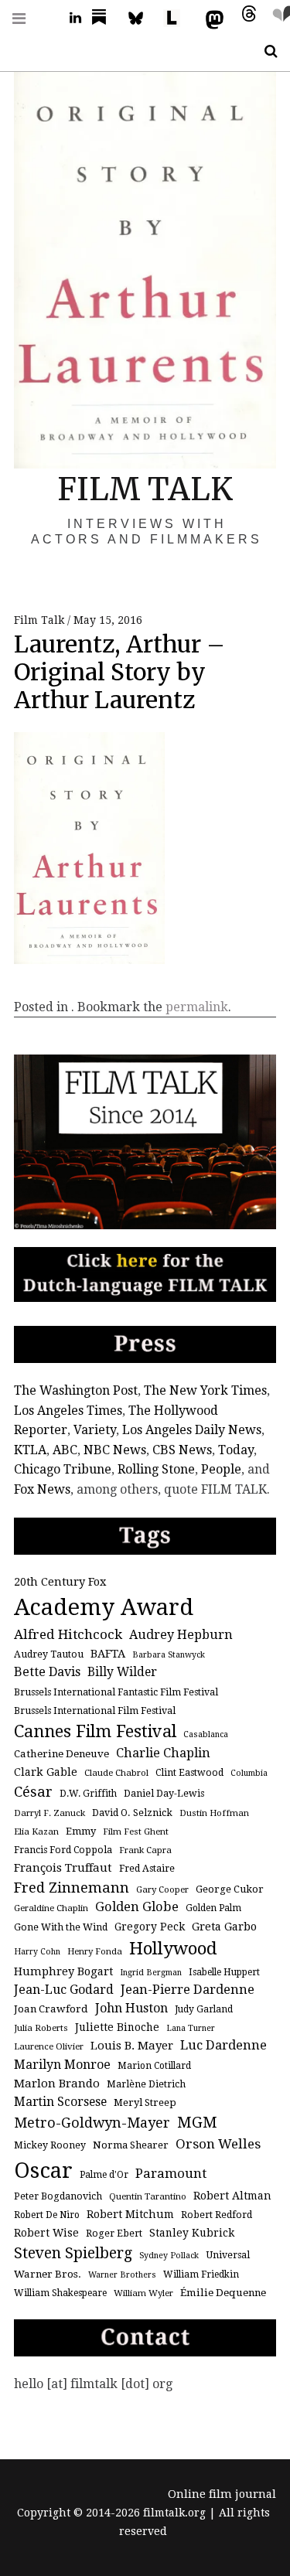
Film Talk (41, 620)
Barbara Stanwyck (169, 1655)
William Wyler (143, 2293)
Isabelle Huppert (224, 1972)
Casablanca (206, 1734)
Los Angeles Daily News (192, 1430)
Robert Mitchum (130, 2214)
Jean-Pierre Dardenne (188, 1990)
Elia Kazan (36, 1831)
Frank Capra (145, 1850)
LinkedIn (70, 18)
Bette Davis (47, 1672)
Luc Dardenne (223, 2045)
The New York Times (205, 1390)
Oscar (43, 2171)
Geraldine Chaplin (51, 1908)
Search (265, 51)
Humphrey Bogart (63, 1971)
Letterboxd (177, 18)
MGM (197, 2123)
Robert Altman (232, 2196)
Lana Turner (191, 2028)
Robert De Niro (47, 2215)
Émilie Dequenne (223, 2293)
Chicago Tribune (63, 1469)
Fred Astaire (147, 1869)
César (33, 1792)
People (221, 1469)
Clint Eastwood (189, 1773)
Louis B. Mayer (132, 2046)
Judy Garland (204, 2009)
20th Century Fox (60, 1581)
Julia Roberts (41, 2028)
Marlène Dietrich (146, 2084)
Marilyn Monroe (62, 2065)
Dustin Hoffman (214, 1813)
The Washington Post (76, 1390)
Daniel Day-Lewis (164, 1794)
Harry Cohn (37, 1952)
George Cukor (230, 1889)
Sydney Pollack (169, 2256)
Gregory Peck (150, 1927)
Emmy (81, 1831)
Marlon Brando (57, 2084)
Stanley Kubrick (192, 2233)
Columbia (249, 1773)
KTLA (30, 1450)
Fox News (42, 1489)
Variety (95, 1430)
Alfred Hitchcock (68, 1634)
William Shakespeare (60, 2293)
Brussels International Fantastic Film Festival (116, 1692)
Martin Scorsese (60, 2102)
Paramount (171, 2173)
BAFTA (108, 1653)
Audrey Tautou (49, 1654)
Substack (104, 18)
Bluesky (143, 18)
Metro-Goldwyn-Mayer (92, 2123)
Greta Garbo (224, 1926)
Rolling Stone (156, 1469)
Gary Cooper (162, 1889)
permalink (197, 1007)
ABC (65, 1450)
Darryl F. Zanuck (49, 1813)
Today (236, 1450)
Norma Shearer (131, 2145)
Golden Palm (213, 1908)
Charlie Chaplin (163, 1753)
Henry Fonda (95, 1951)
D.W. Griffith (88, 1794)
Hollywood (173, 1948)
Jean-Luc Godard (64, 1990)
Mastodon (211, 18)
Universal (228, 2255)
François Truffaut (63, 1868)
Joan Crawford (51, 2009)
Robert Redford (217, 2215)
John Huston (131, 2008)
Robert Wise (46, 2233)
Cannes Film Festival (95, 1731)
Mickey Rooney (50, 2145)
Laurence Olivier (49, 2046)
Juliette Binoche (117, 2027)
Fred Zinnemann (72, 1888)
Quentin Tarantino (148, 2196)
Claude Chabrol (116, 1773)
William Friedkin (201, 2274)
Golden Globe (137, 1907)
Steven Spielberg (73, 2253)
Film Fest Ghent (136, 1831)
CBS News (182, 1450)
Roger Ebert (114, 2234)
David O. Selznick (132, 1813)
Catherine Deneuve (61, 1754)
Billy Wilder (122, 1672)
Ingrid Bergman (151, 1973)
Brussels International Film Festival (95, 1711)
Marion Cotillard (154, 2066)
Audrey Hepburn (181, 1635)
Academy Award (104, 1607)
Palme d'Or (104, 2175)
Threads (245, 18)
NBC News (115, 1450)
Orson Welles (218, 2144)
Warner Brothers (122, 2275)
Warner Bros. (48, 2274)
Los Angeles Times (68, 1411)
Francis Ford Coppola (63, 1850)
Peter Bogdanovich (58, 2196)
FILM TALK (145, 489)
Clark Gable (46, 1772)
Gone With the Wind (61, 1927)
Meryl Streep (145, 2102)
